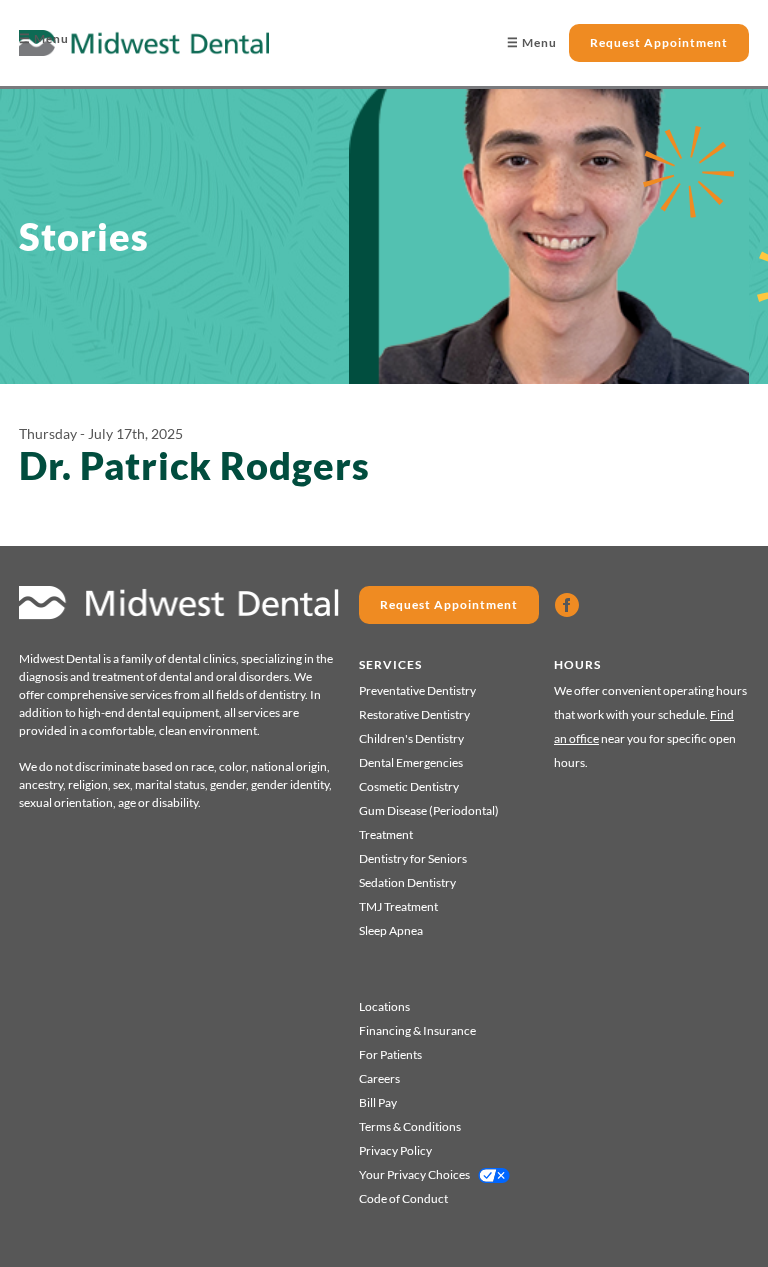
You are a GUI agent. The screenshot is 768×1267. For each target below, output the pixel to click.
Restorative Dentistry (414, 714)
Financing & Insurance (417, 1030)
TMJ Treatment (398, 906)
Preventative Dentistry (417, 690)
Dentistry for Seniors (413, 858)
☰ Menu (44, 38)
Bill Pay (378, 1102)
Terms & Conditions (410, 1126)
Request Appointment (659, 42)
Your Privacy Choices (414, 1174)
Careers (379, 1078)
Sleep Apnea (391, 930)
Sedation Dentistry (407, 882)
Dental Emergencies (411, 762)
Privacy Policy (395, 1150)
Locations (384, 1006)
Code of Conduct (403, 1198)
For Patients (390, 1054)
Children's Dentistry (411, 738)
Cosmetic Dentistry (409, 786)
